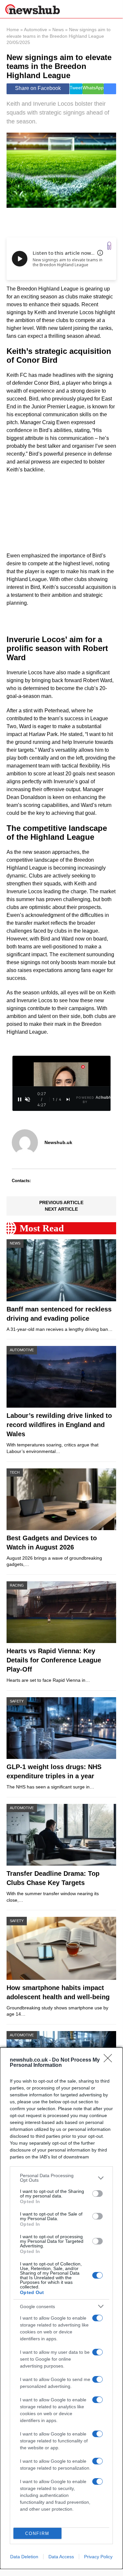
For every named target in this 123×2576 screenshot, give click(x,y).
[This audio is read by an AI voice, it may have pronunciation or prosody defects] (100, 253)
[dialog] (61, 2308)
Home (13, 30)
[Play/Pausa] (20, 1099)
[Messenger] (110, 89)
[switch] (97, 2194)
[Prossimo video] (68, 1099)
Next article (61, 1209)
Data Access (61, 2557)
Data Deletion (24, 2557)
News (58, 30)
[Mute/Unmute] (27, 1099)
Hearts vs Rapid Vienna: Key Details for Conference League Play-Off (54, 1660)
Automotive (35, 30)
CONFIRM (37, 2533)
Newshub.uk (58, 1142)
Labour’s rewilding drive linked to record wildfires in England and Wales (59, 1425)
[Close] (110, 2060)
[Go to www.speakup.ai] (109, 246)
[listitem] (61, 2178)
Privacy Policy (98, 2557)
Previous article (61, 1202)
